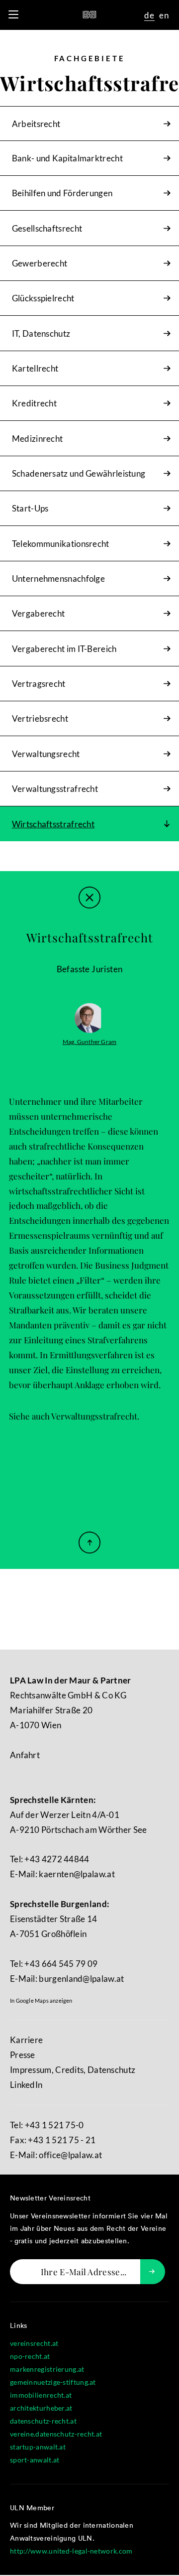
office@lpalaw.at (70, 2155)
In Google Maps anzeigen (41, 2000)
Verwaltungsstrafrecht (94, 1416)
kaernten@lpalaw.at (77, 1874)
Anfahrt (25, 1755)
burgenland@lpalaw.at (81, 1979)
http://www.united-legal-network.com (71, 2551)
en (164, 15)
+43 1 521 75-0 (54, 2125)
